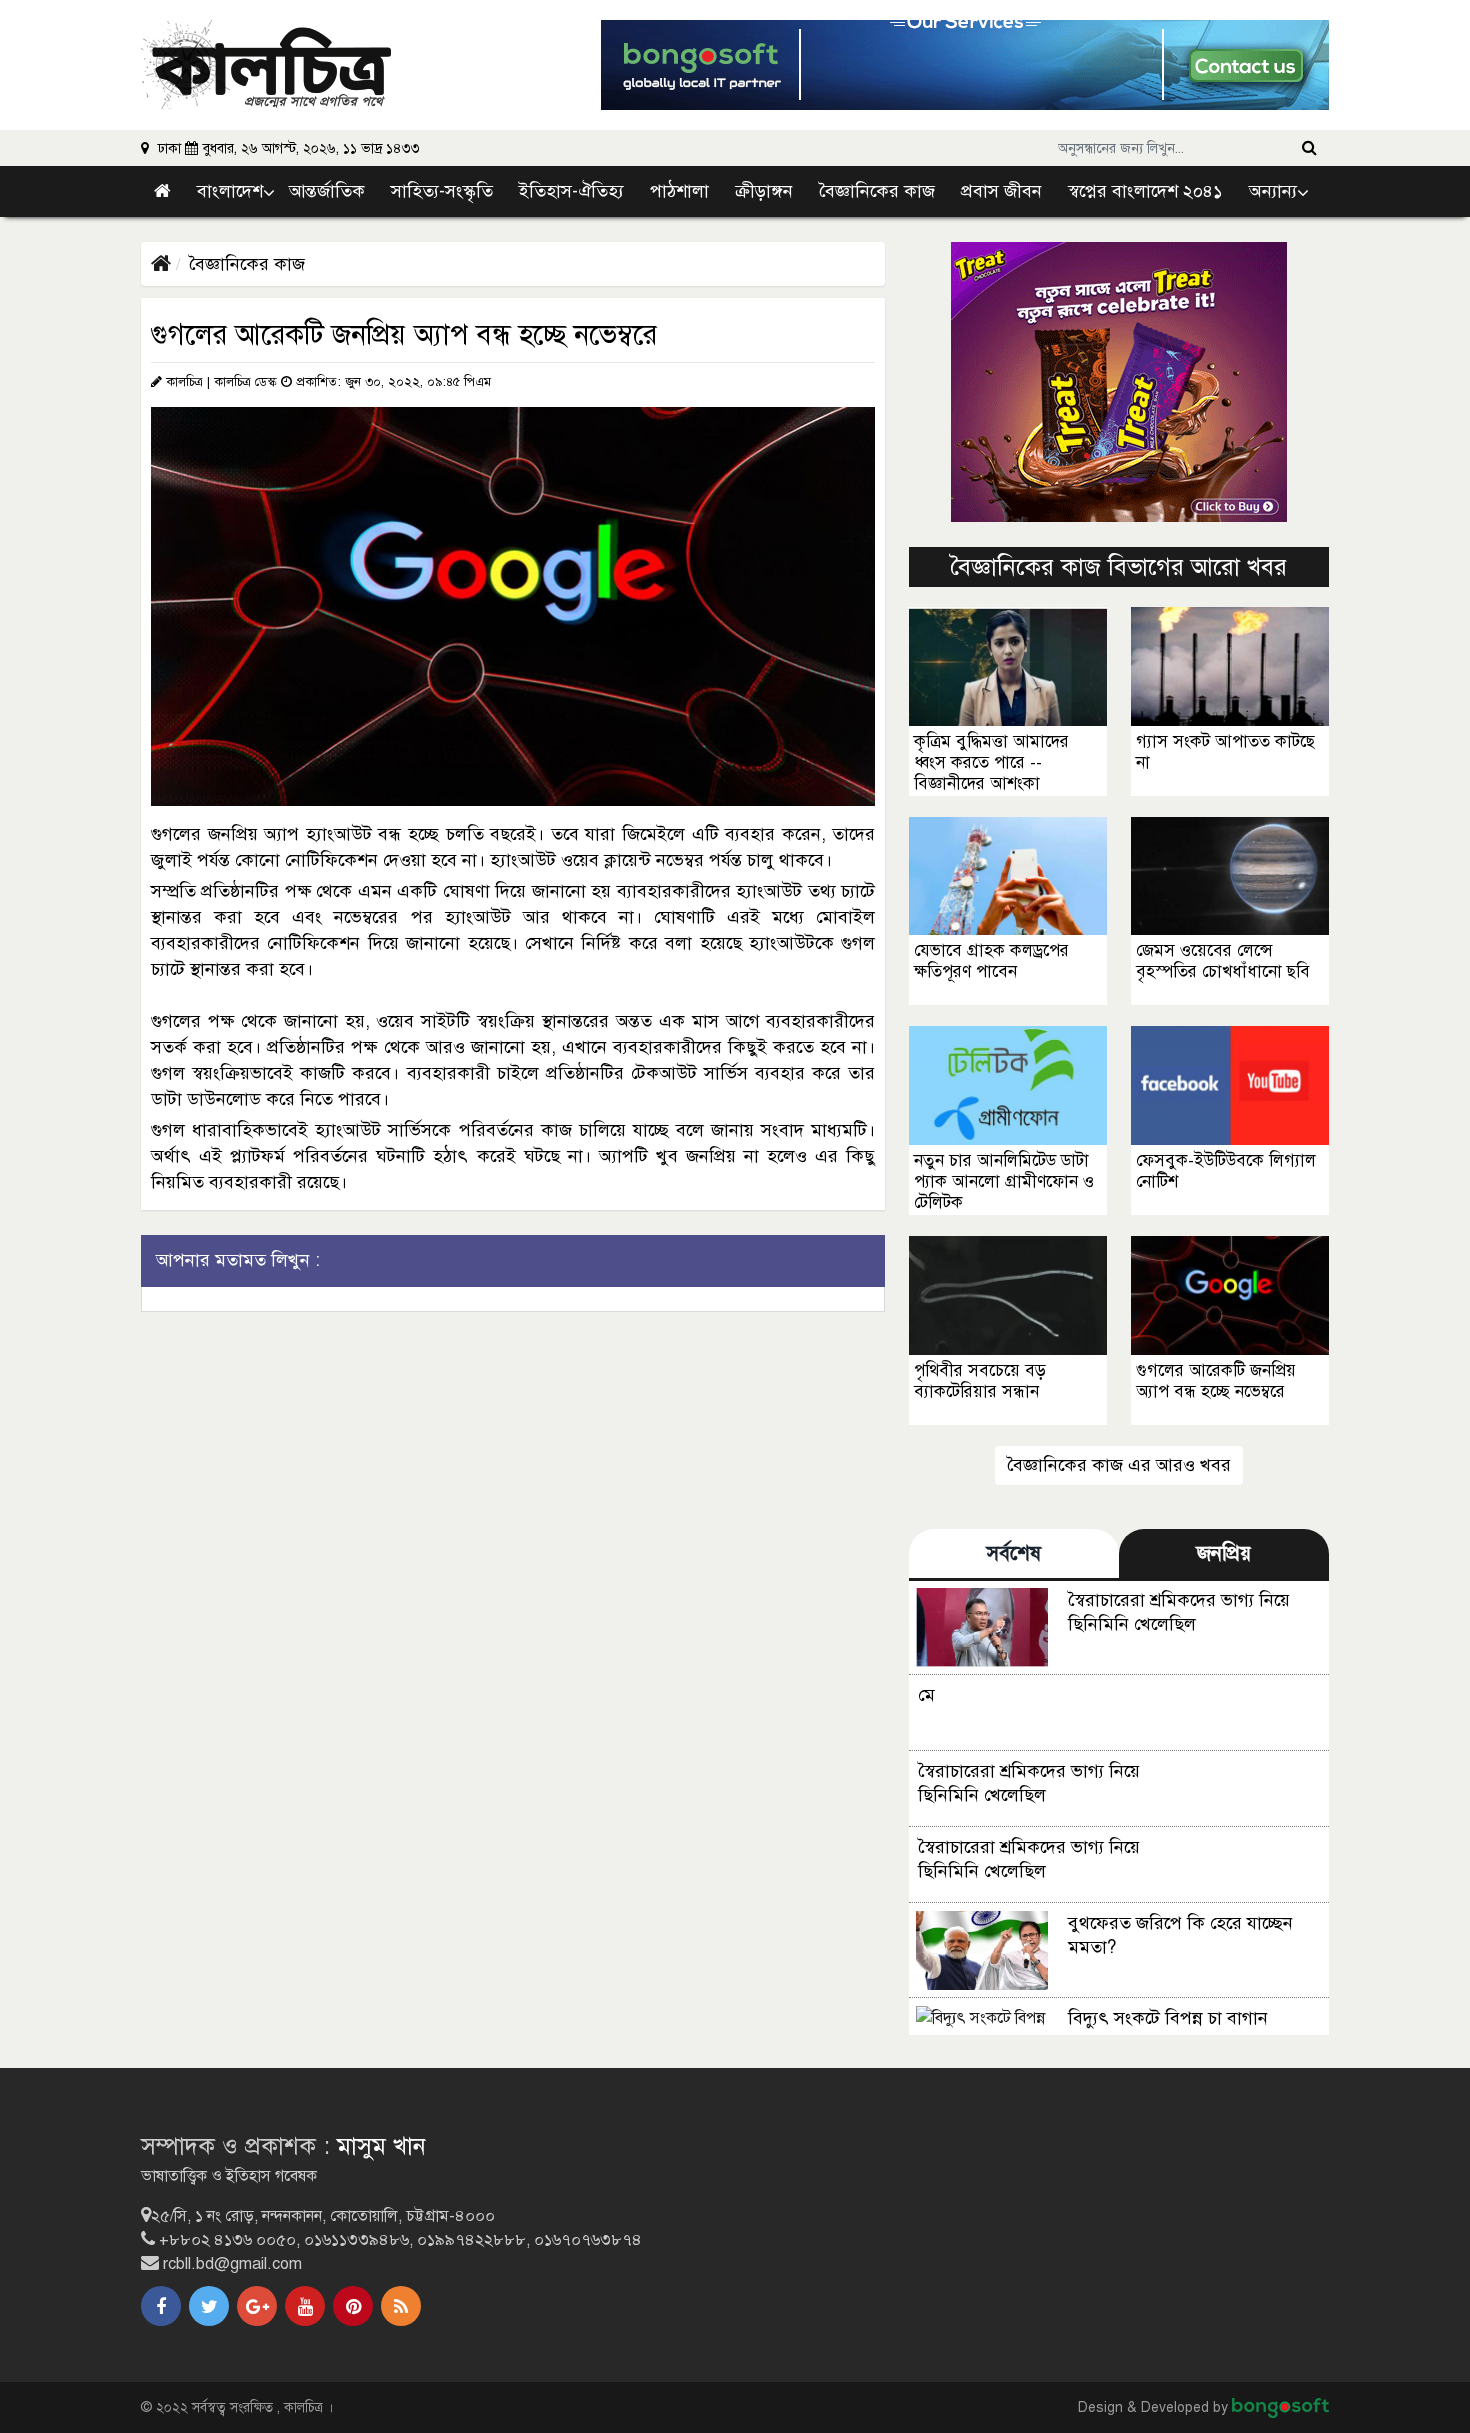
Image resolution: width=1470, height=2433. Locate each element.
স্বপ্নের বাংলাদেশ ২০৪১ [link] (1145, 191)
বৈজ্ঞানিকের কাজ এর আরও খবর (1119, 1465)
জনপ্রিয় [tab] (1224, 1553)
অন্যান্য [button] (1273, 191)
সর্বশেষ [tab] (1014, 1553)
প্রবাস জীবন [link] (1001, 191)
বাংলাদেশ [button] (230, 191)
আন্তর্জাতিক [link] (327, 191)
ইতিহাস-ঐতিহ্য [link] (571, 191)
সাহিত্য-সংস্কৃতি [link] (442, 191)
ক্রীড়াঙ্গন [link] (764, 191)
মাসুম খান (381, 2146)
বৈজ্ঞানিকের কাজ (247, 264)
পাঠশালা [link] (679, 191)
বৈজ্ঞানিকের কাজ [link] (877, 191)
